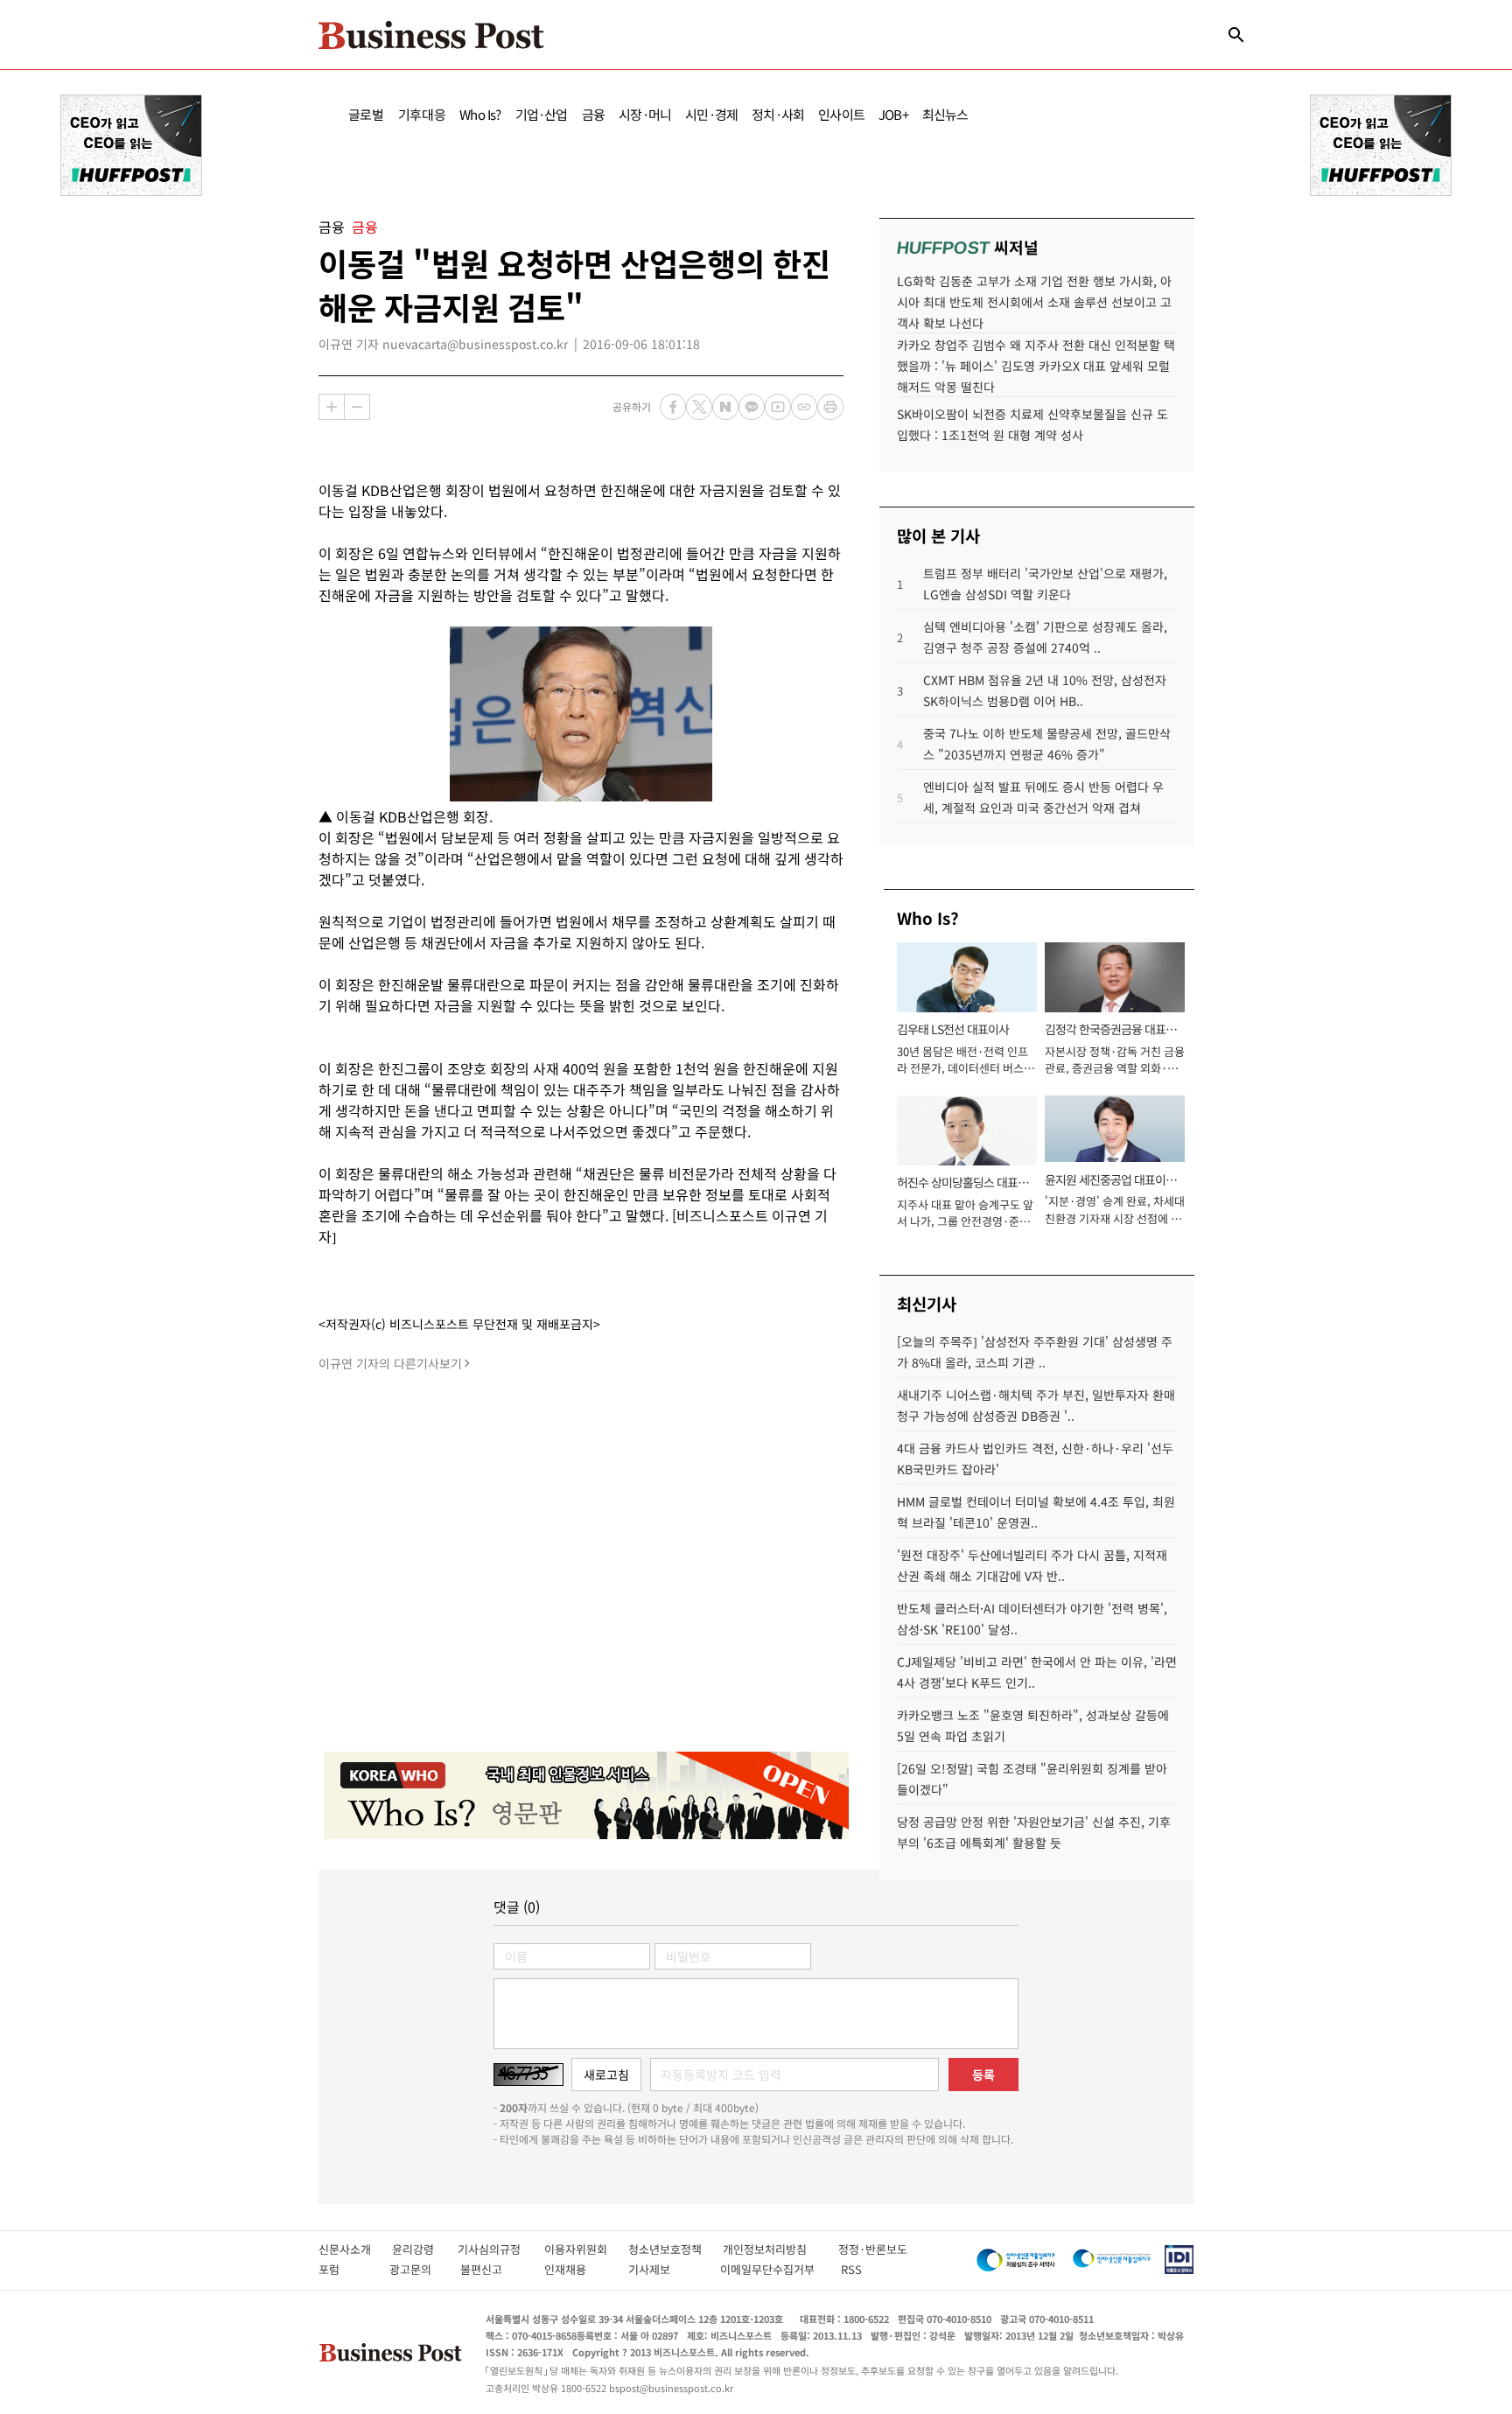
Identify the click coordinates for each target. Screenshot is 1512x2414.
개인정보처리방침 (780, 2249)
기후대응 (422, 114)
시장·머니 (645, 114)
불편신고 (493, 2269)
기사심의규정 (501, 2249)
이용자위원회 (586, 2249)
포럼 (345, 2269)
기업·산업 (542, 114)
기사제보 (665, 2269)
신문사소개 (355, 2249)
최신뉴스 (945, 114)
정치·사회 (778, 114)
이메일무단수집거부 (771, 2269)
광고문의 (416, 2269)
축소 (357, 407)
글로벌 (366, 114)
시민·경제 (711, 114)
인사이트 (841, 114)
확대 (332, 407)
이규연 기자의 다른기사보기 (390, 1363)
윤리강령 (425, 2249)
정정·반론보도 (873, 2249)
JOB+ (893, 114)
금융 (593, 114)
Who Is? (480, 114)
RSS (851, 2269)
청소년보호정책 (675, 2249)
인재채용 (577, 2269)
